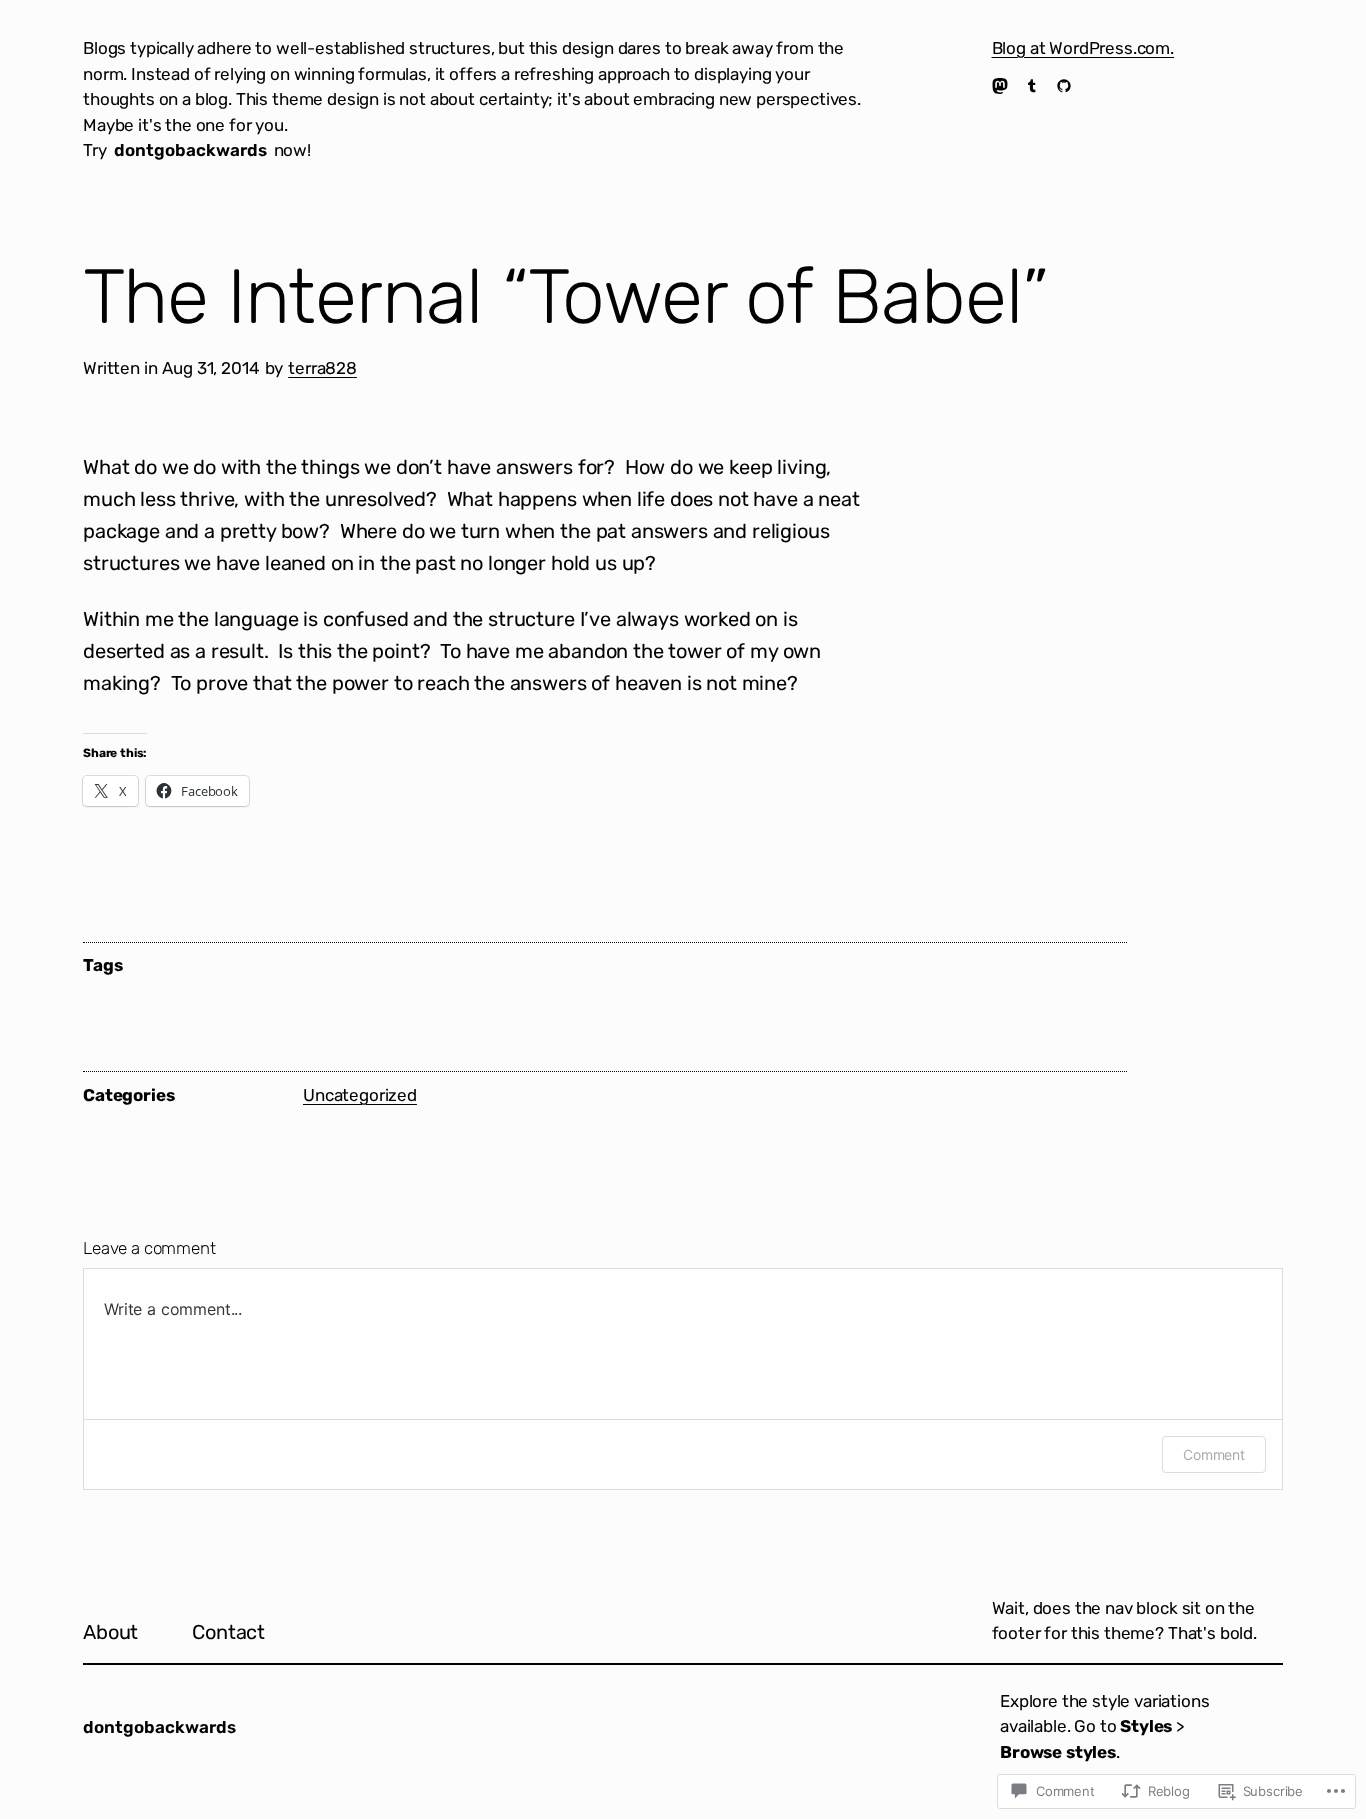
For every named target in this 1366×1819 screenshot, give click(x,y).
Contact (228, 1632)
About (110, 1632)
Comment (1214, 1454)
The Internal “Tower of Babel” (565, 297)
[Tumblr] (1032, 86)
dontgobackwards (190, 150)
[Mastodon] (1000, 86)
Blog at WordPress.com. (1083, 48)
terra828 (322, 368)
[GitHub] (1064, 86)
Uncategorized (360, 1095)
